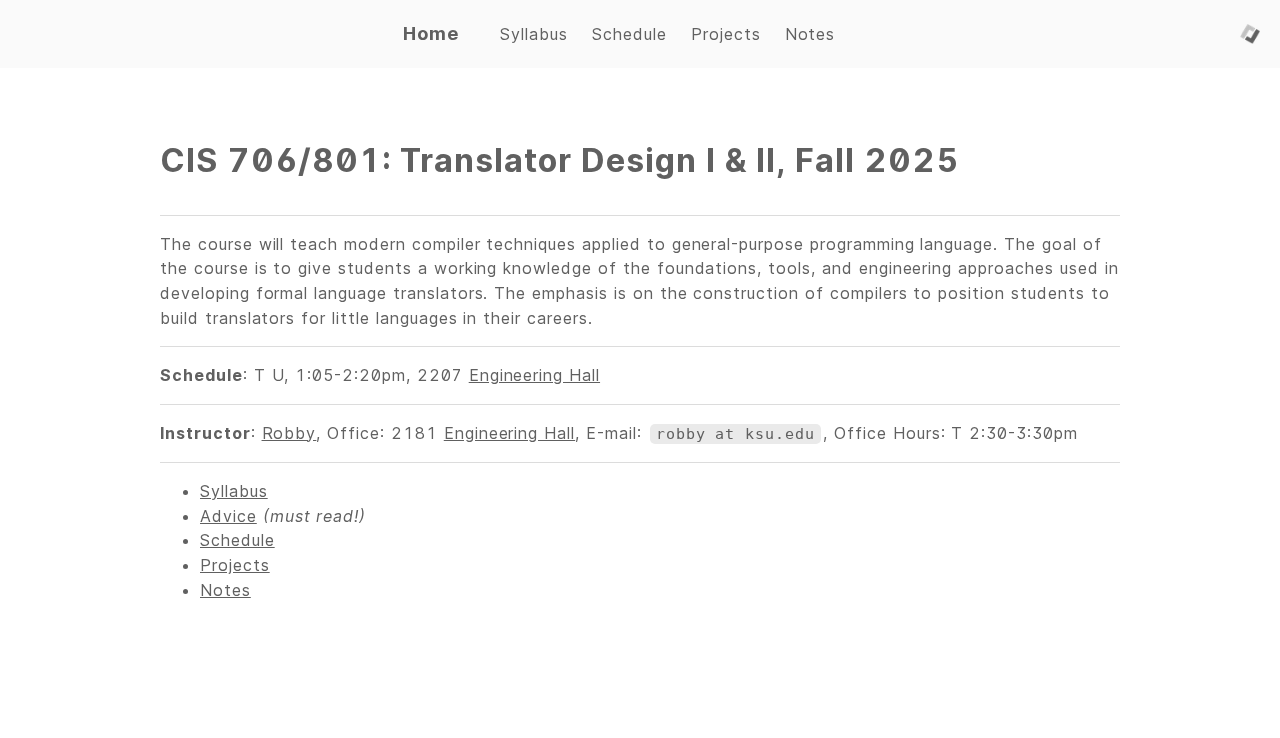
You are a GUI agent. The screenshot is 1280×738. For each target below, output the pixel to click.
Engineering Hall (534, 375)
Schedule (237, 540)
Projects (235, 565)
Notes (225, 590)
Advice (228, 516)
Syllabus (234, 491)
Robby (289, 433)
